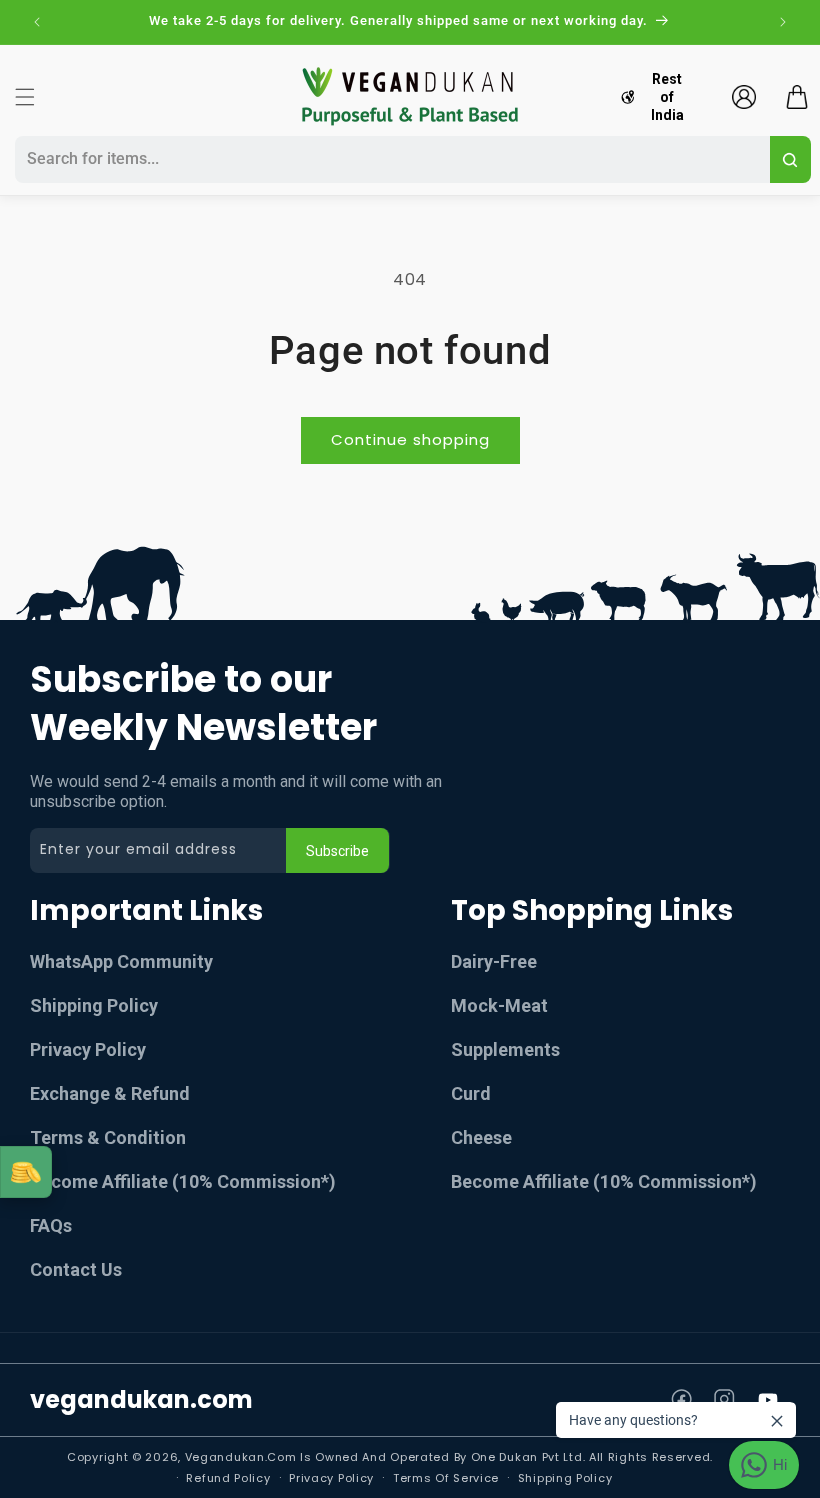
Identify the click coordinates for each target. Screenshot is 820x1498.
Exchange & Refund (110, 1093)
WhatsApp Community (121, 961)
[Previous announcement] (37, 22)
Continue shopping (410, 439)
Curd (471, 1093)
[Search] (790, 159)
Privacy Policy (88, 1049)
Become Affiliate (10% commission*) (183, 1181)
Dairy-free (494, 961)
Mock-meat (499, 1005)
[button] (25, 97)
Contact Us (76, 1269)
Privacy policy (331, 1478)
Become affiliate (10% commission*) (604, 1181)
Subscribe (337, 851)
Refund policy (228, 1478)
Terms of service (446, 1478)
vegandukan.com (141, 1399)
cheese (481, 1137)
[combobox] (389, 159)
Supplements (505, 1049)
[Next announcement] (783, 22)
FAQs (51, 1225)
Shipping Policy (94, 1005)
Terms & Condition (108, 1137)
